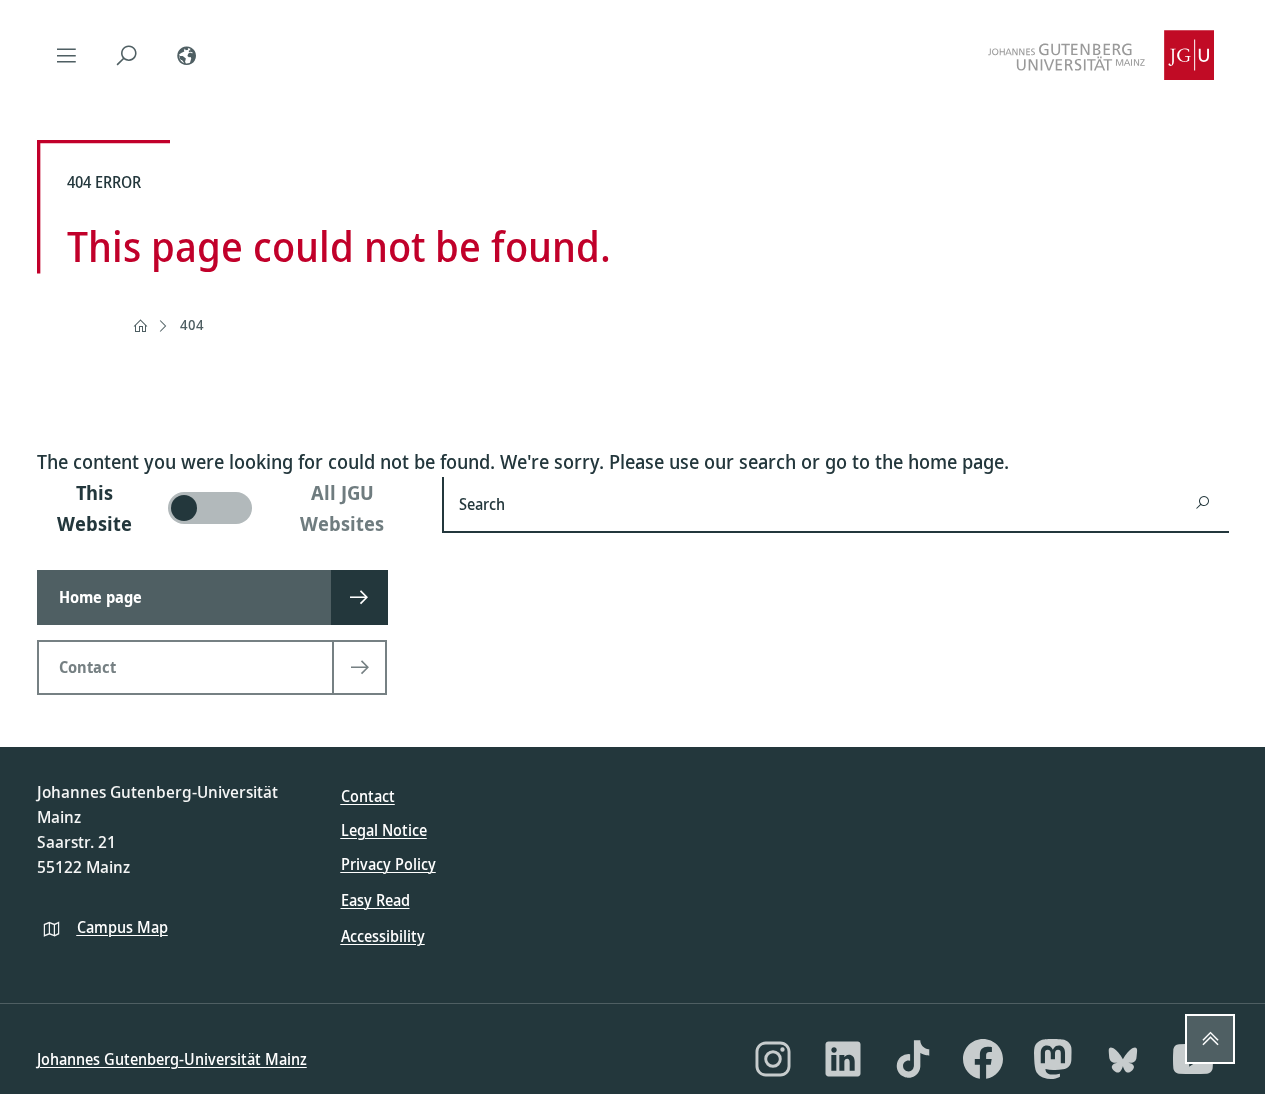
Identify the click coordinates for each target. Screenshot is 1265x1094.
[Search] (127, 55)
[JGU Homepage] (1101, 55)
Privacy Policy (388, 864)
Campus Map (122, 927)
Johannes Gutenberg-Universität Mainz (172, 1059)
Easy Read (375, 900)
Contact (368, 796)
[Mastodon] (1053, 1059)
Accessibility (383, 936)
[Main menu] (67, 55)
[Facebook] (983, 1059)
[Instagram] (773, 1059)
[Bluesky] (1123, 1059)
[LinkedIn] (843, 1059)
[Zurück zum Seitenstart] (1210, 1039)
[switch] (227, 508)
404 (192, 324)
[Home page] (140, 326)
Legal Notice (384, 830)
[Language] (187, 55)
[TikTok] (913, 1059)
